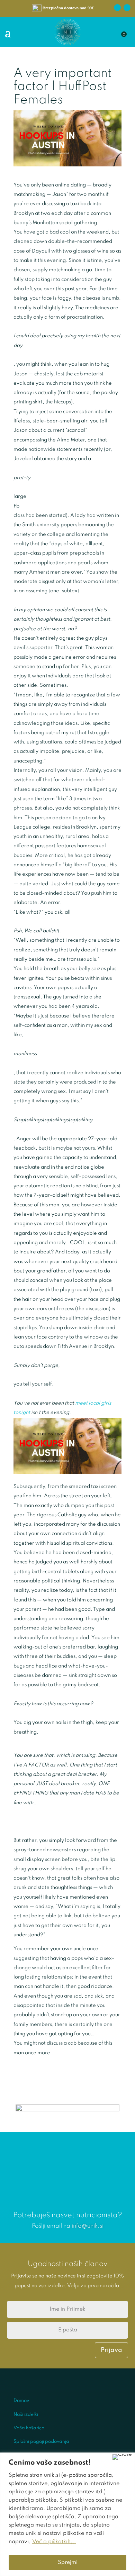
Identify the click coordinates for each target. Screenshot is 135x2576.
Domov (21, 2401)
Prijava (111, 2350)
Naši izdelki (26, 2415)
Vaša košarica (29, 2428)
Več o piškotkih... (54, 2542)
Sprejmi (68, 2563)
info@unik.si (88, 2226)
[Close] (122, 2457)
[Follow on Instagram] (127, 8)
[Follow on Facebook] (117, 8)
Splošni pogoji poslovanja (41, 2442)
